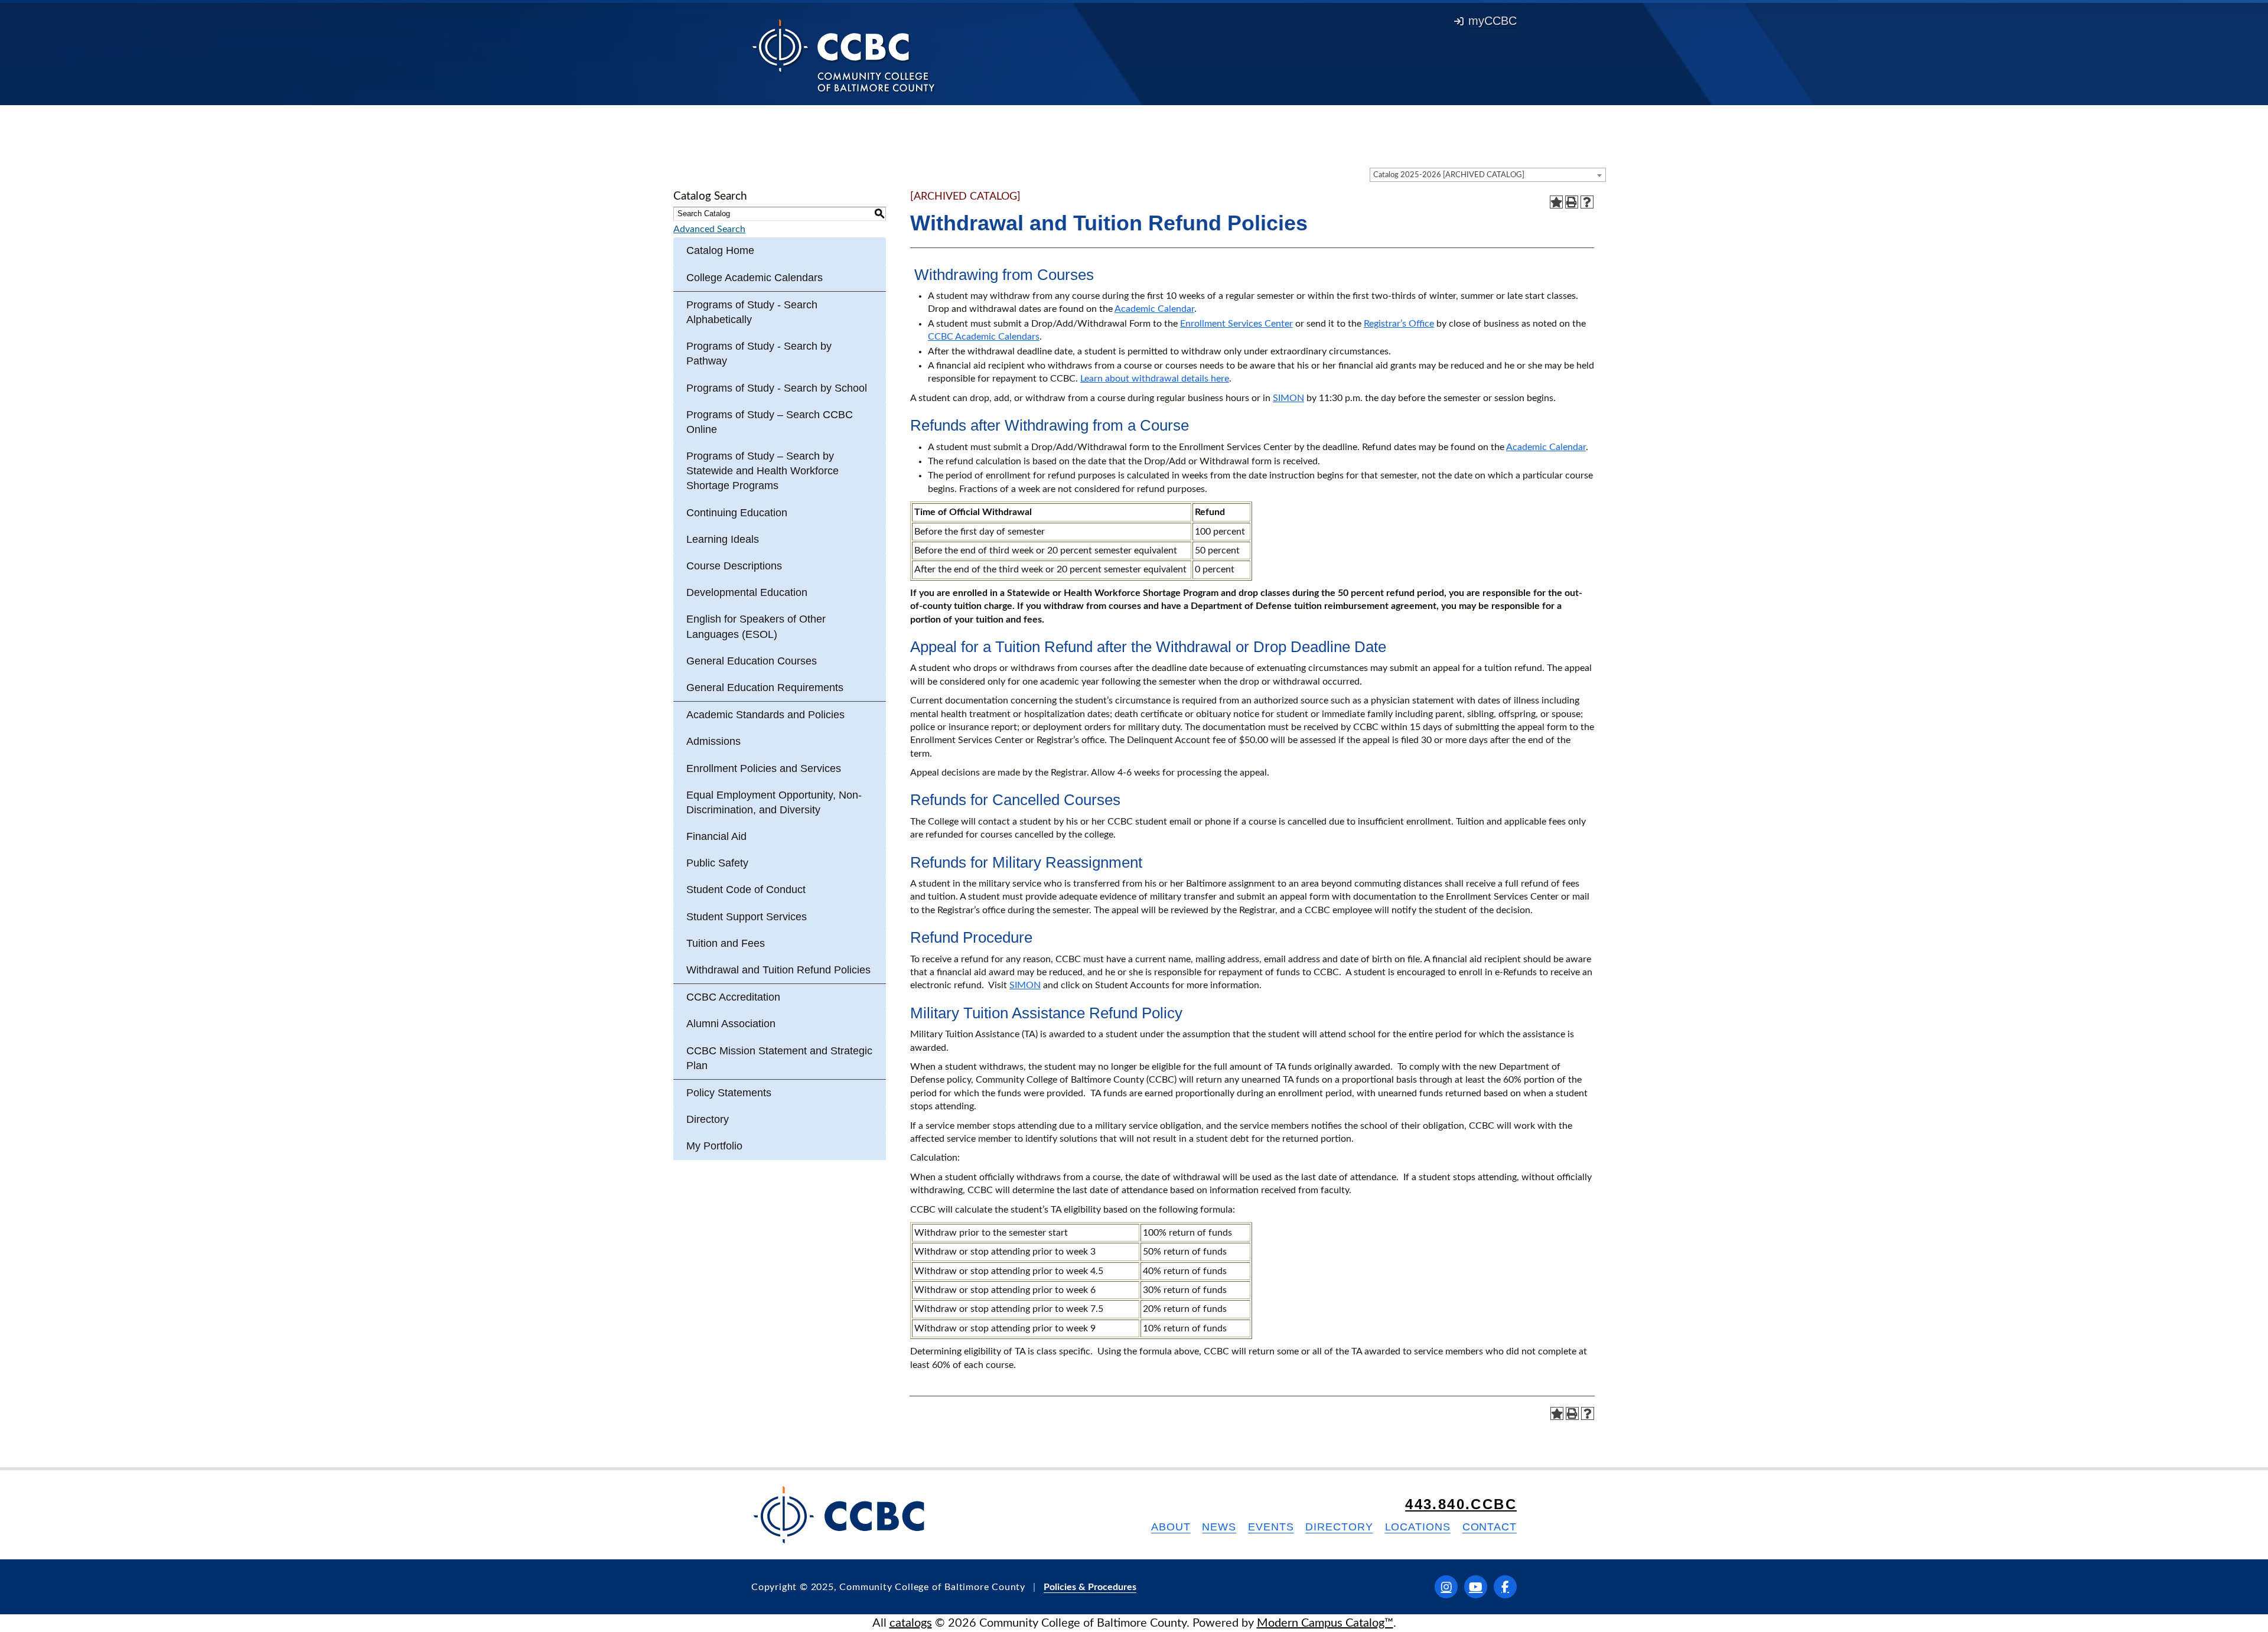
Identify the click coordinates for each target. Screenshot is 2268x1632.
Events (1271, 1527)
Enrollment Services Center (1236, 324)
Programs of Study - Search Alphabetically (752, 312)
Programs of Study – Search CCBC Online (770, 422)
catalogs (911, 1623)
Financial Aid (716, 836)
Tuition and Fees (726, 943)
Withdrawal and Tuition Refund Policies (778, 970)
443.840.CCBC (1461, 1504)
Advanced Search (709, 229)
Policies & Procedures (1090, 1587)
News (1219, 1527)
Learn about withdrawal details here (1155, 379)
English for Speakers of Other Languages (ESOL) (756, 626)
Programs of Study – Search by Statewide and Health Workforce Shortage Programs (762, 471)
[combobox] (1488, 175)
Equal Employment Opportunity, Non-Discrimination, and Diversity (774, 802)
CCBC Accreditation (733, 997)
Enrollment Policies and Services (764, 768)
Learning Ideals (723, 539)
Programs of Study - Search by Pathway (759, 354)
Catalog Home (720, 250)
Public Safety (717, 863)
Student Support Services (747, 917)
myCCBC (1493, 21)
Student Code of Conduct (746, 890)
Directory (708, 1119)
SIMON (1288, 398)
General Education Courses (752, 661)
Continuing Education (737, 513)
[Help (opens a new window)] (1587, 202)
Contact (1490, 1527)
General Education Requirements (765, 688)
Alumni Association (731, 1024)
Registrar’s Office (1399, 324)
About (1171, 1527)
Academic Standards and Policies (765, 715)
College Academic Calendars (755, 278)
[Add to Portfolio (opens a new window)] (1556, 202)
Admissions (713, 741)
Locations (1418, 1527)
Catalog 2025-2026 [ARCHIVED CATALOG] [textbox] (1449, 175)
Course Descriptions (734, 566)
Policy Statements (729, 1093)
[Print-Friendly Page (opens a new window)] (1572, 202)
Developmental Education (747, 592)
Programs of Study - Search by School (777, 388)
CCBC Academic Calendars (984, 337)
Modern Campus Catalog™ (1325, 1623)
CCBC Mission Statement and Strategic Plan (779, 1058)
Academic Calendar (1154, 309)
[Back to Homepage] (844, 55)
